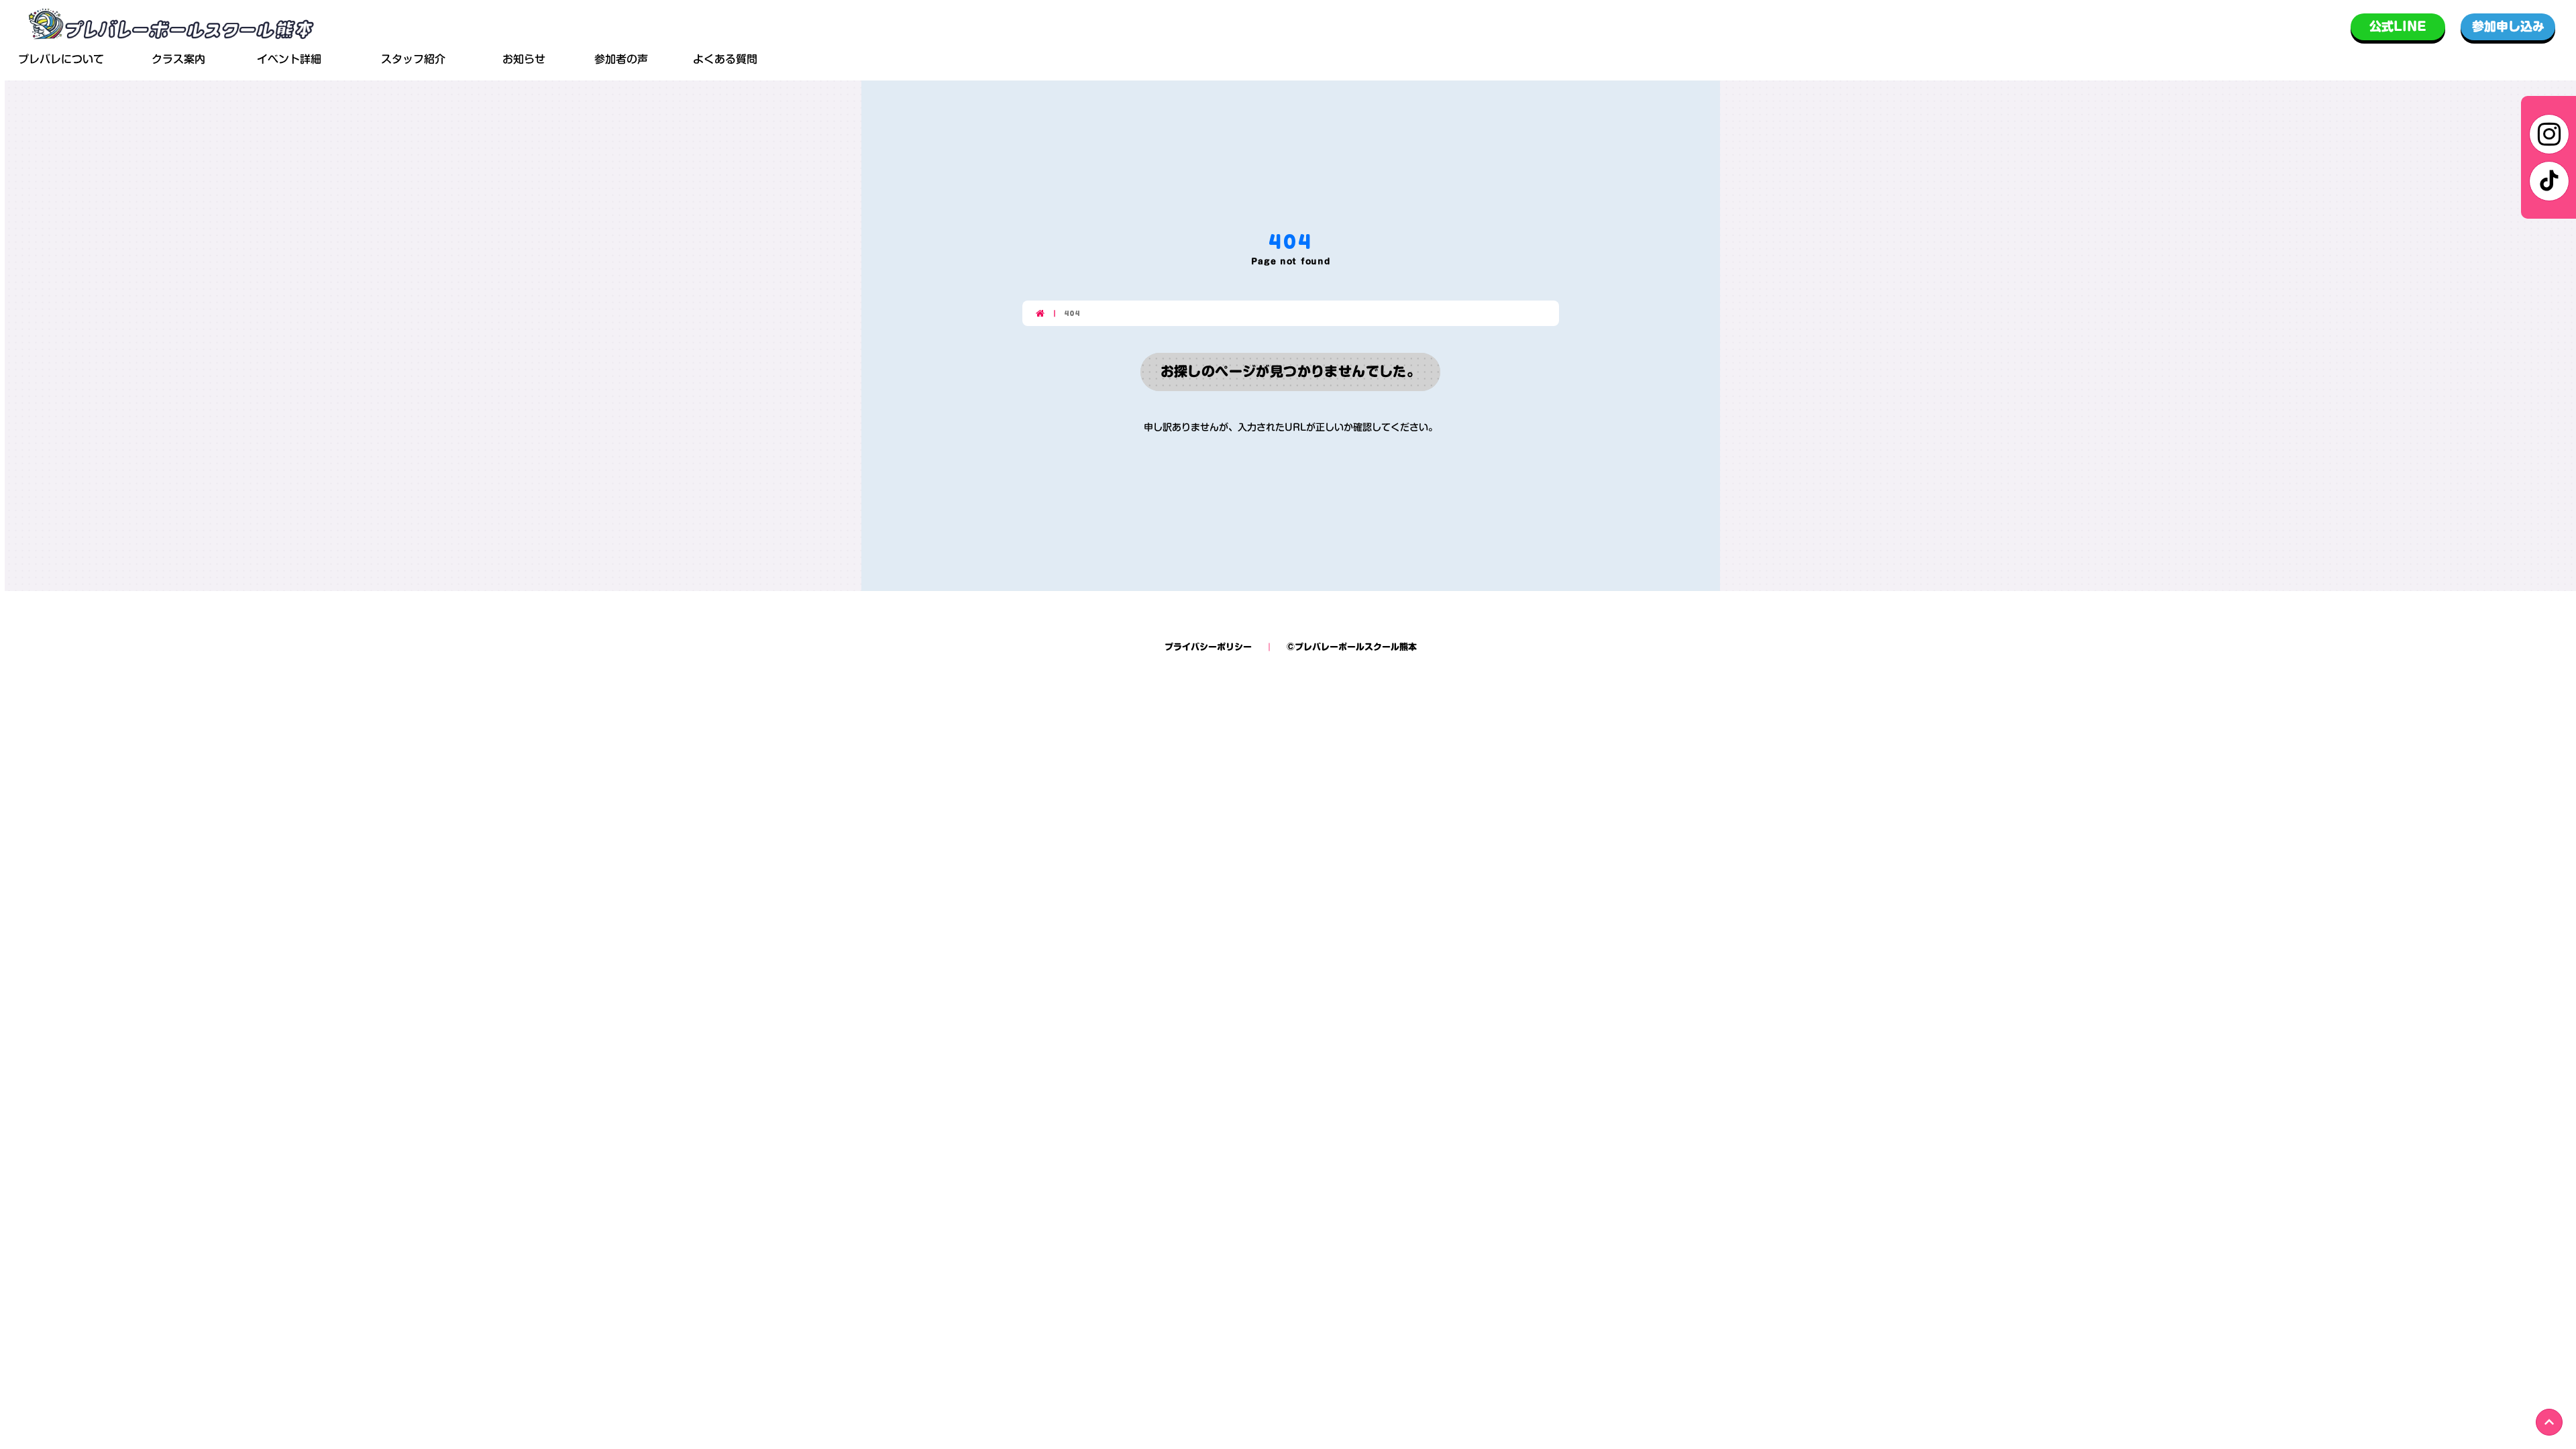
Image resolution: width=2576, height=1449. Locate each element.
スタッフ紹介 (413, 59)
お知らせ (524, 60)
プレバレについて (61, 59)
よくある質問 (725, 59)
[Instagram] (2549, 134)
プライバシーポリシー (1208, 647)
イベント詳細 (289, 60)
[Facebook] (2549, 181)
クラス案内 (178, 59)
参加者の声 (621, 59)
